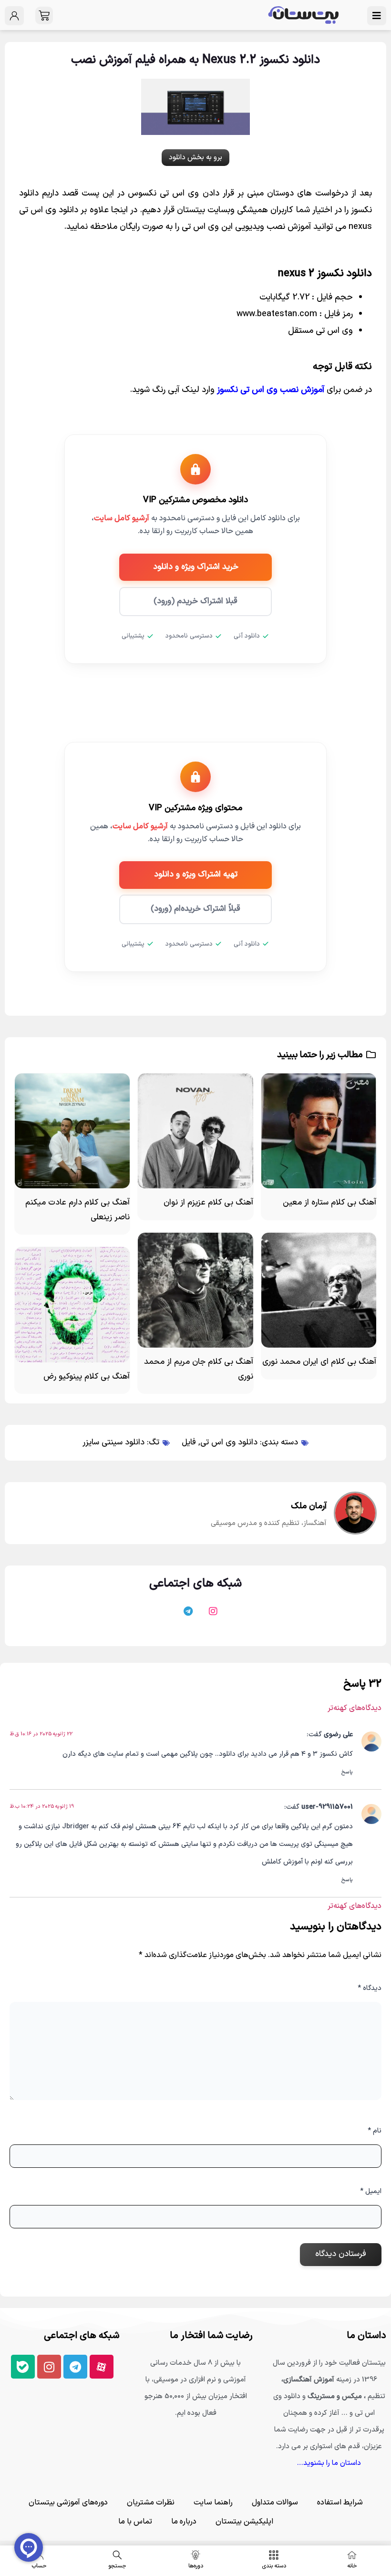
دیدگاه (370, 1988)
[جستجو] (117, 2555)
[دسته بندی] (274, 2555)
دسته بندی (274, 2566)
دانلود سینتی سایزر (113, 1443)
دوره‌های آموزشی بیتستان (68, 2503)
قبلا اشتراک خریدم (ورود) (195, 601)
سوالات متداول (275, 2503)
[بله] (158, 1616)
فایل (189, 1443)
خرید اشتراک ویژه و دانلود (196, 567)
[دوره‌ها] (195, 2555)
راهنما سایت (213, 2503)
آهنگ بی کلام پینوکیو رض (87, 1377)
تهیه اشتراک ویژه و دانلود (196, 875)
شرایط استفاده (340, 2503)
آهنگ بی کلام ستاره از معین (329, 1203)
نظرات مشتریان (151, 2503)
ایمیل (371, 2191)
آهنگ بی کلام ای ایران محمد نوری (319, 1362)
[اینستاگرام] (208, 1616)
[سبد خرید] (44, 15)
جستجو (117, 2566)
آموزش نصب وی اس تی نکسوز (271, 390)
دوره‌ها (196, 2566)
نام (375, 2131)
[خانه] (352, 2555)
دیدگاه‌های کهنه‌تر (355, 1708)
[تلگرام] (183, 1616)
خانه (352, 2566)
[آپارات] (233, 1616)
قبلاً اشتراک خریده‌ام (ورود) (195, 909)
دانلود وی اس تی (229, 1443)
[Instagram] (49, 2367)
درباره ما (184, 2522)
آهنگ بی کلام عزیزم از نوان (208, 1203)
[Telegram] (75, 2367)
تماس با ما (135, 2522)
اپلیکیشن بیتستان (244, 2522)
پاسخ (347, 1772)
